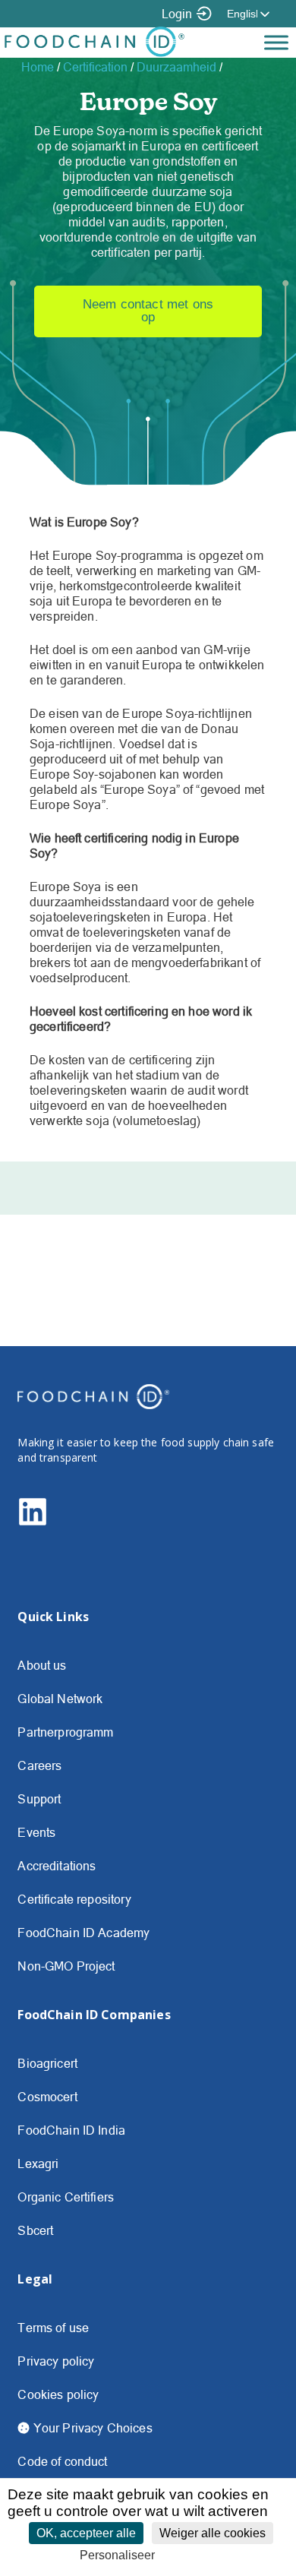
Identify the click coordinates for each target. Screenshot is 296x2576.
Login (177, 14)
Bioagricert (47, 2063)
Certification (95, 67)
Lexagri (38, 2164)
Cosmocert (47, 2097)
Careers (39, 1765)
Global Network (60, 1699)
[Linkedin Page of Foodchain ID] (33, 1522)
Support (39, 1799)
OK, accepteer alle (86, 2533)
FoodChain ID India (71, 2130)
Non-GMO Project (66, 1966)
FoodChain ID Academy (83, 1933)
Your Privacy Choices (91, 2428)
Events (36, 1832)
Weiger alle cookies (213, 2533)
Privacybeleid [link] (197, 2555)
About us (42, 1665)
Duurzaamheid (176, 67)
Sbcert (35, 2230)
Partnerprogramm (65, 1732)
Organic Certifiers (66, 2197)
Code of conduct (62, 2461)
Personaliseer (117, 2555)
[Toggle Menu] (276, 42)
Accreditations (57, 1866)
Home (38, 67)
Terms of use (53, 2328)
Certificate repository (74, 1899)
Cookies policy (58, 2394)
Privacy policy (56, 2361)
